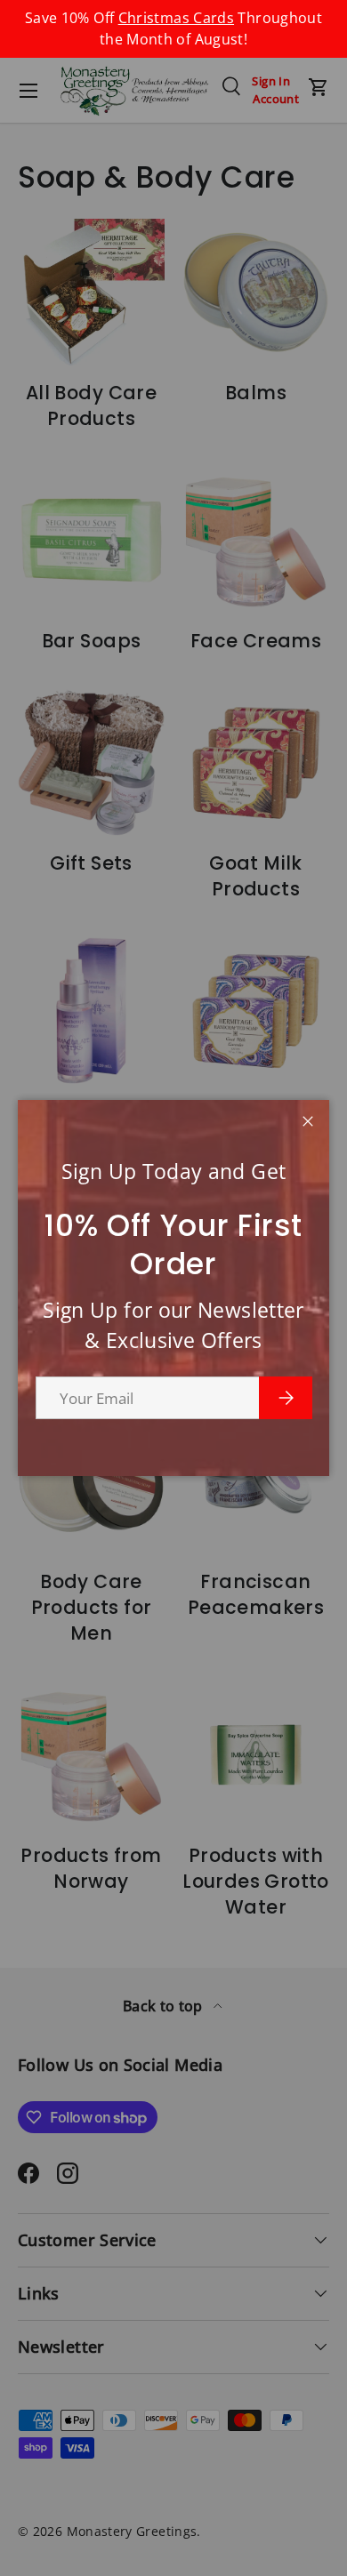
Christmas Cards (176, 18)
